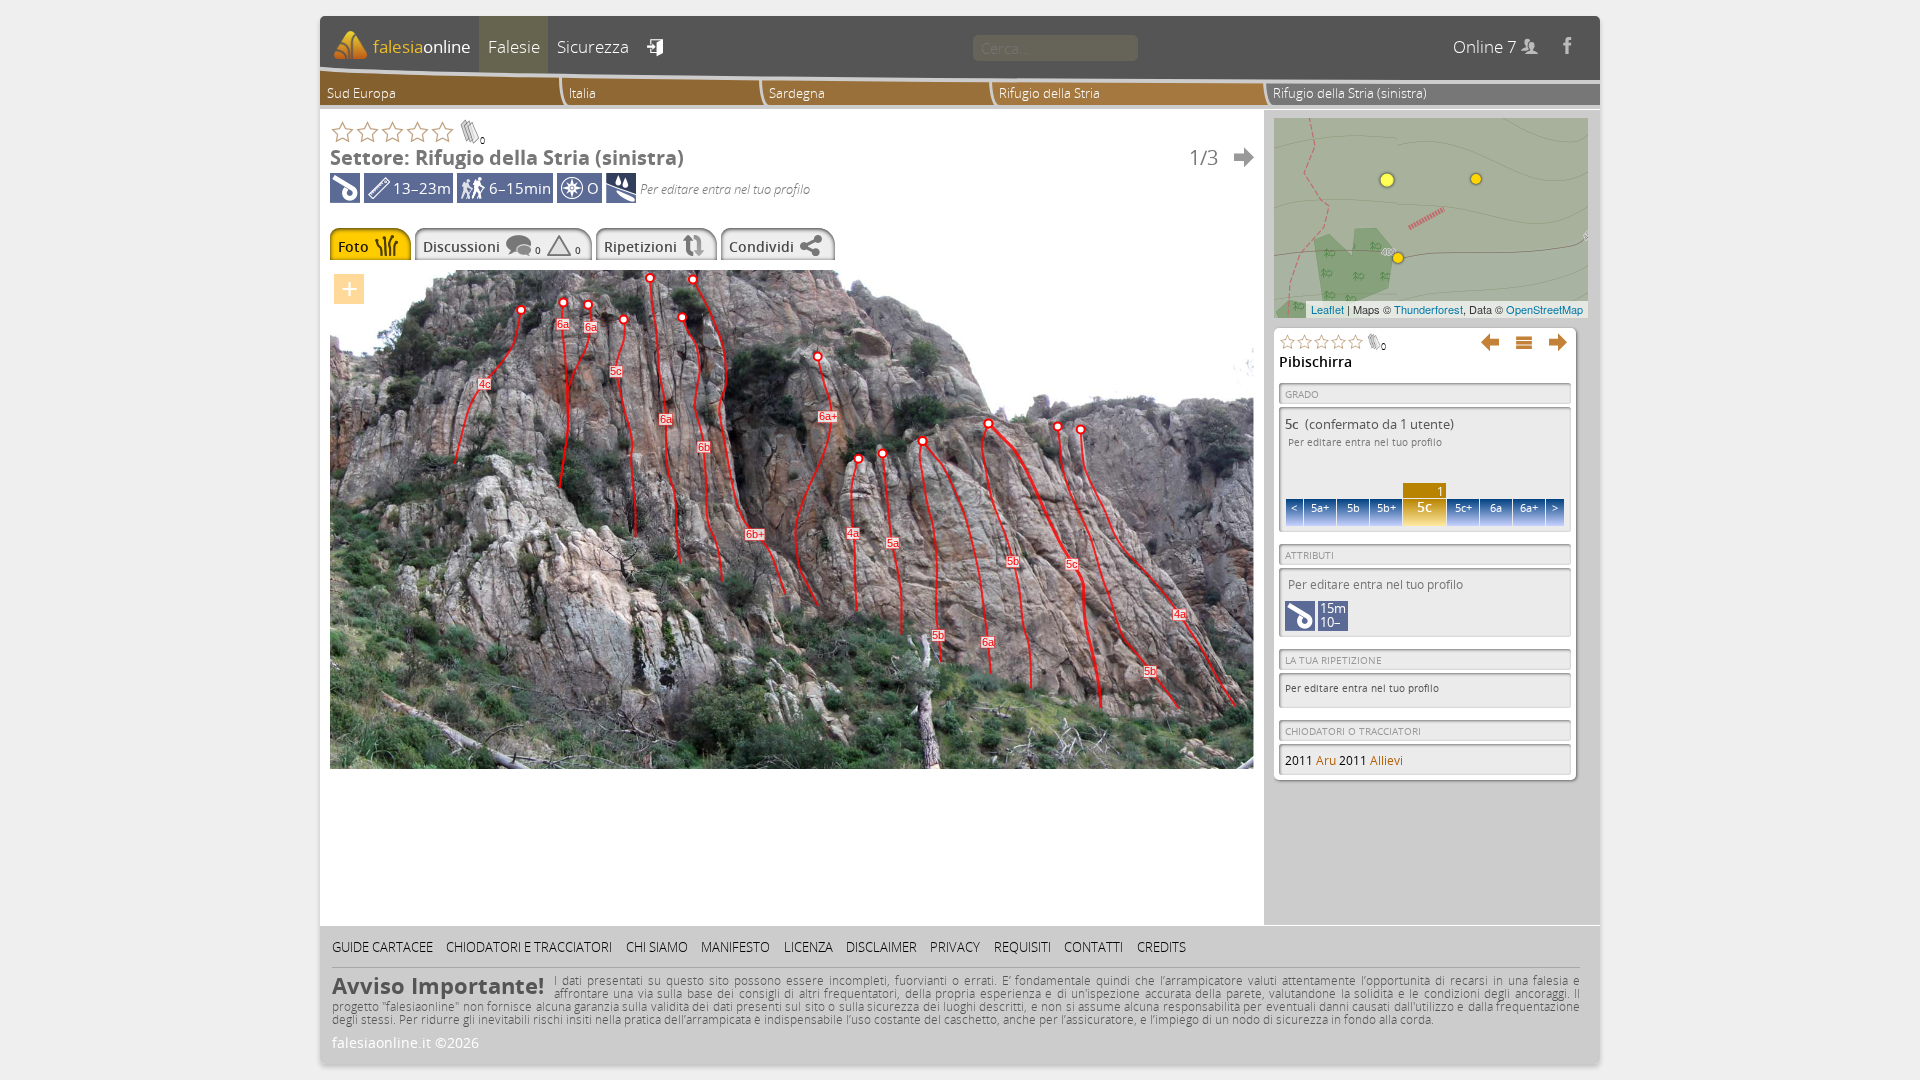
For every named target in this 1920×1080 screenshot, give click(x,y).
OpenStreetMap (1544, 309)
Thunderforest (1428, 309)
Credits (1161, 947)
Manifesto (735, 947)
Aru (1326, 760)
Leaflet (1327, 309)
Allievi (1386, 760)
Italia (582, 93)
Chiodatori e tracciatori (529, 947)
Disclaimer (881, 947)
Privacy (955, 947)
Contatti (1093, 947)
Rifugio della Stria (1049, 93)
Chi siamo (657, 947)
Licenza (808, 947)
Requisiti (1022, 947)
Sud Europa (361, 93)
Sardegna (797, 93)
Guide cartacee (382, 947)
